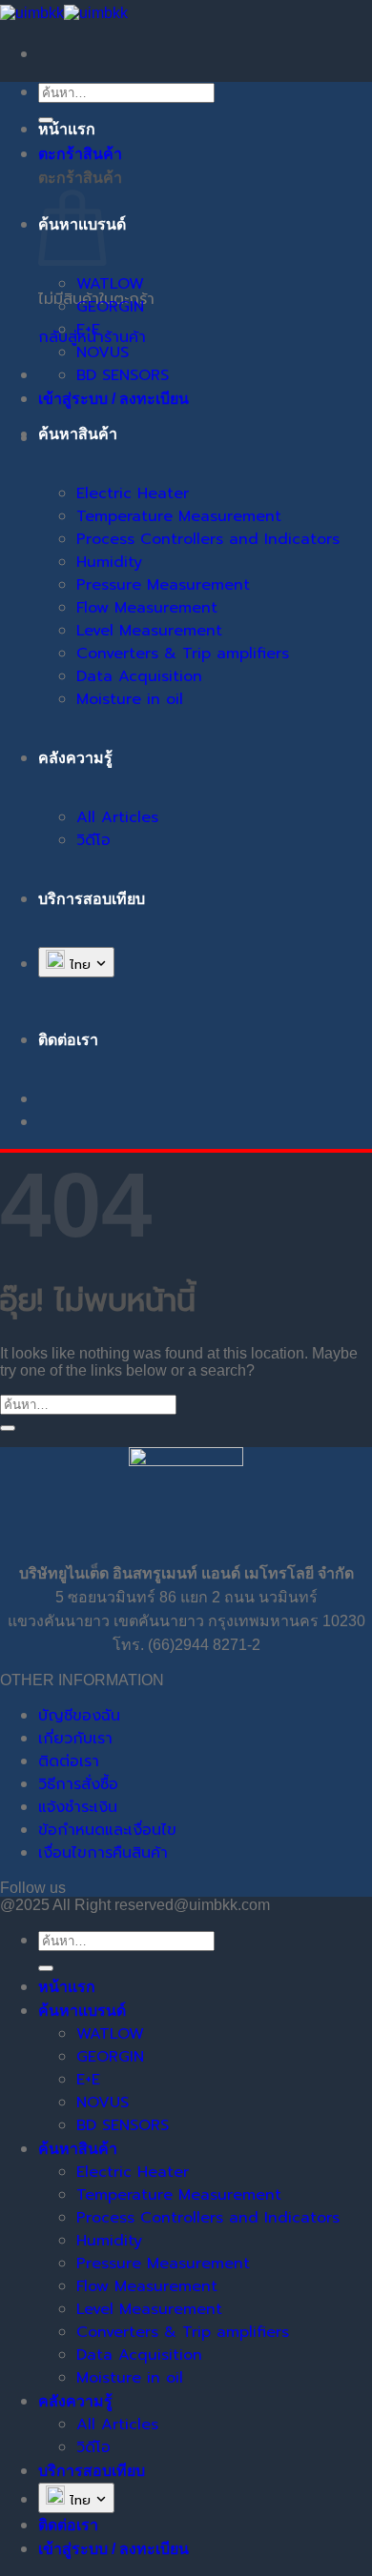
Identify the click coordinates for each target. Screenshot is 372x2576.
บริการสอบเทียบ (92, 899)
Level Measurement (149, 631)
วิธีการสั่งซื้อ (78, 1784)
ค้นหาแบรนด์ (82, 2011)
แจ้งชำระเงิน (78, 1807)
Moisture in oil (130, 699)
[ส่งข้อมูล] (8, 1428)
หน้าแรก (67, 129)
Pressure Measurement (163, 585)
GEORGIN (110, 307)
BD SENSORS (123, 375)
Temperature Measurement (179, 516)
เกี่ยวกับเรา (75, 1739)
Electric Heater (133, 493)
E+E (88, 330)
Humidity (109, 562)
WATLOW (110, 284)
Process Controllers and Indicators (208, 539)
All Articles (117, 817)
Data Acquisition (139, 676)
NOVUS (103, 352)
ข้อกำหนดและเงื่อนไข (107, 1830)
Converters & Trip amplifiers (183, 654)
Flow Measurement (147, 608)
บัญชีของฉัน (79, 1716)
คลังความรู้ (75, 758)
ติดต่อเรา (69, 1761)
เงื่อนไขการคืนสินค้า (103, 1853)
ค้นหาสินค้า (78, 434)
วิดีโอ (93, 840)
